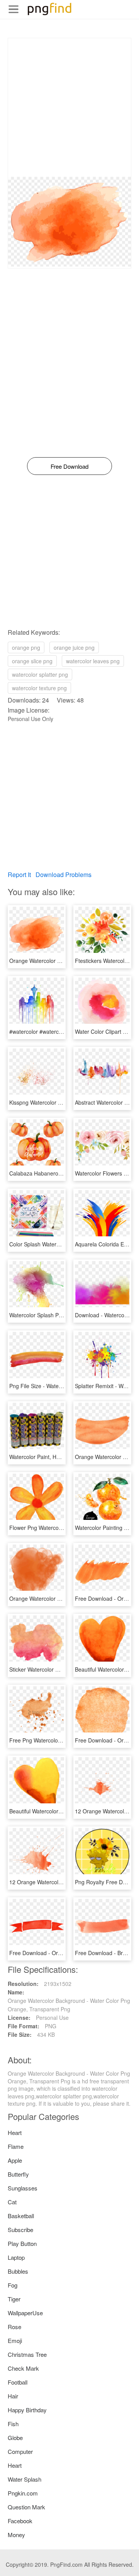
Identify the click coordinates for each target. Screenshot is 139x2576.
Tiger (14, 2299)
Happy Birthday (27, 2410)
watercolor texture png (39, 688)
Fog (13, 2285)
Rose (14, 2327)
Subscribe (20, 2230)
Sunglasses (23, 2188)
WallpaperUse (25, 2313)
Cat (12, 2202)
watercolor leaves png (93, 661)
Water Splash (25, 2479)
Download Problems (64, 875)
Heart (15, 2132)
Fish (13, 2424)
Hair (13, 2396)
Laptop (16, 2257)
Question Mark (26, 2507)
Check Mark (23, 2368)
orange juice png (74, 647)
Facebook (20, 2521)
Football (18, 2382)
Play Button (22, 2243)
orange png (26, 647)
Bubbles (18, 2271)
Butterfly (18, 2174)
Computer (20, 2451)
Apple (15, 2160)
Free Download (69, 466)
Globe (15, 2438)
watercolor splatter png (40, 674)
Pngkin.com (23, 2493)
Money (16, 2535)
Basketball (21, 2216)
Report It (19, 875)
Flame (16, 2146)
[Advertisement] (69, 107)
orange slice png (32, 661)
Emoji (15, 2340)
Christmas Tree (27, 2354)
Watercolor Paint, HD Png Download (53, 1457)
